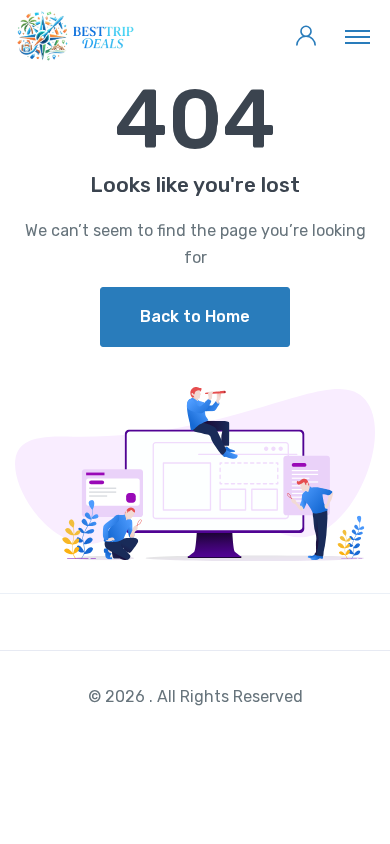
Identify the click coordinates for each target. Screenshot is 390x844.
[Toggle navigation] (357, 36)
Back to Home (195, 316)
